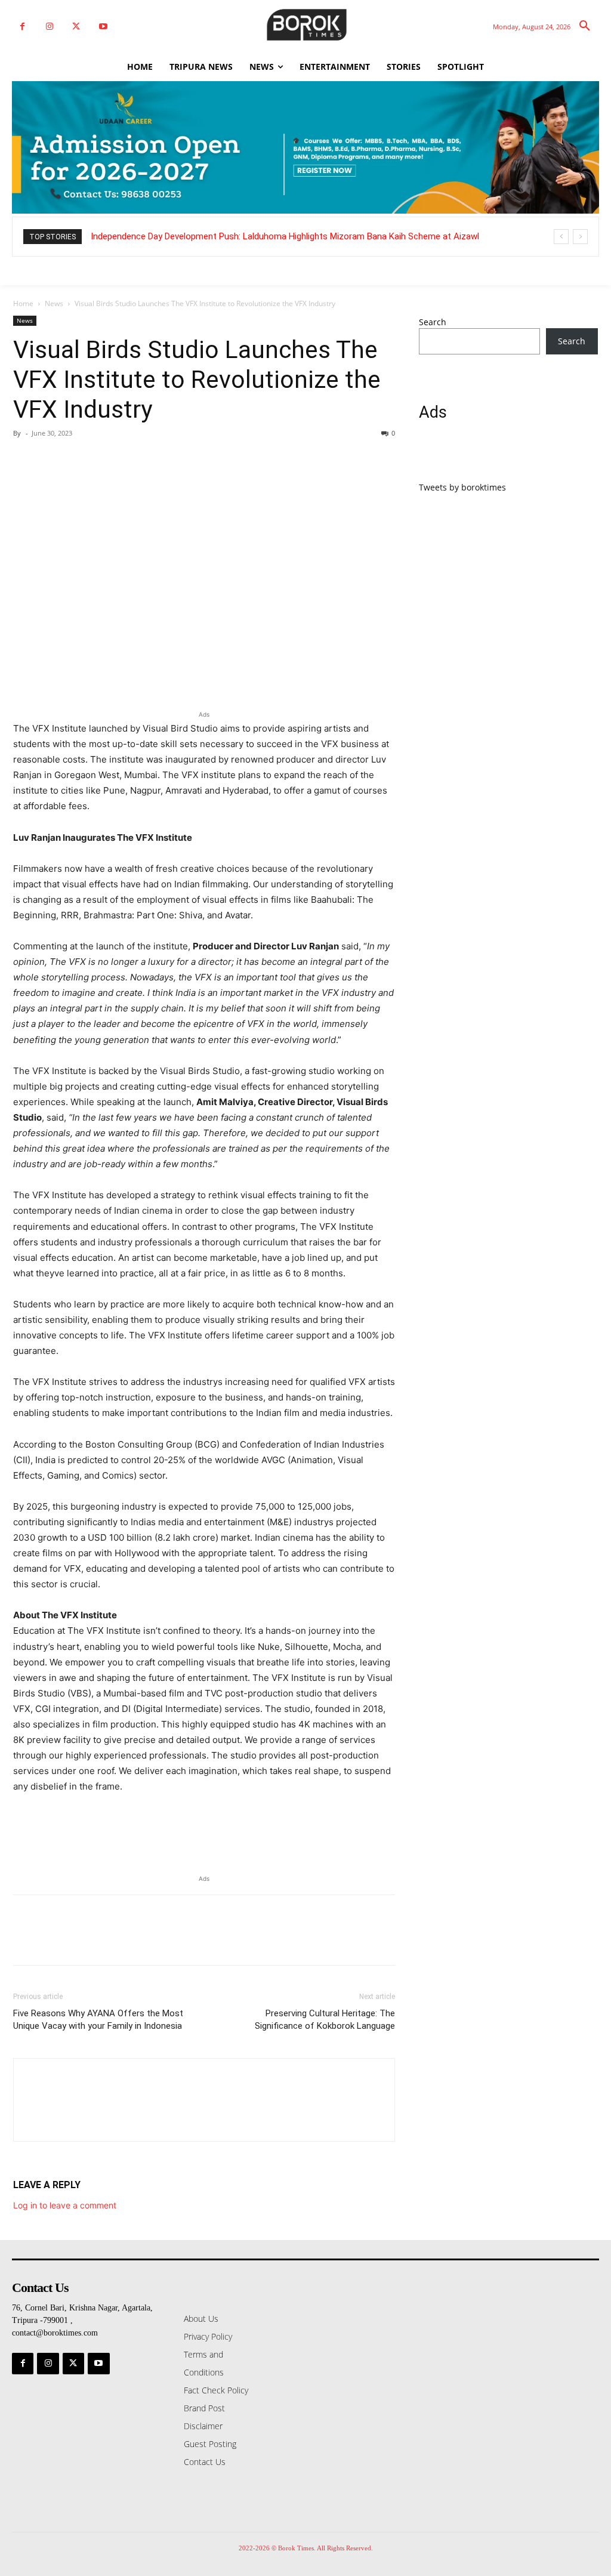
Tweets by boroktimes (462, 487)
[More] (135, 460)
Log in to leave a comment (65, 2205)
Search (433, 322)
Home (23, 303)
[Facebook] (22, 27)
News (54, 303)
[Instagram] (49, 27)
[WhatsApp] (107, 460)
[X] (76, 27)
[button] (585, 26)
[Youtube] (103, 27)
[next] (580, 237)
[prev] (561, 237)
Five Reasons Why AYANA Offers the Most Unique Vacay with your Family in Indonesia (98, 2020)
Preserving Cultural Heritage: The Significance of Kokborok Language (325, 2020)
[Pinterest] (80, 460)
